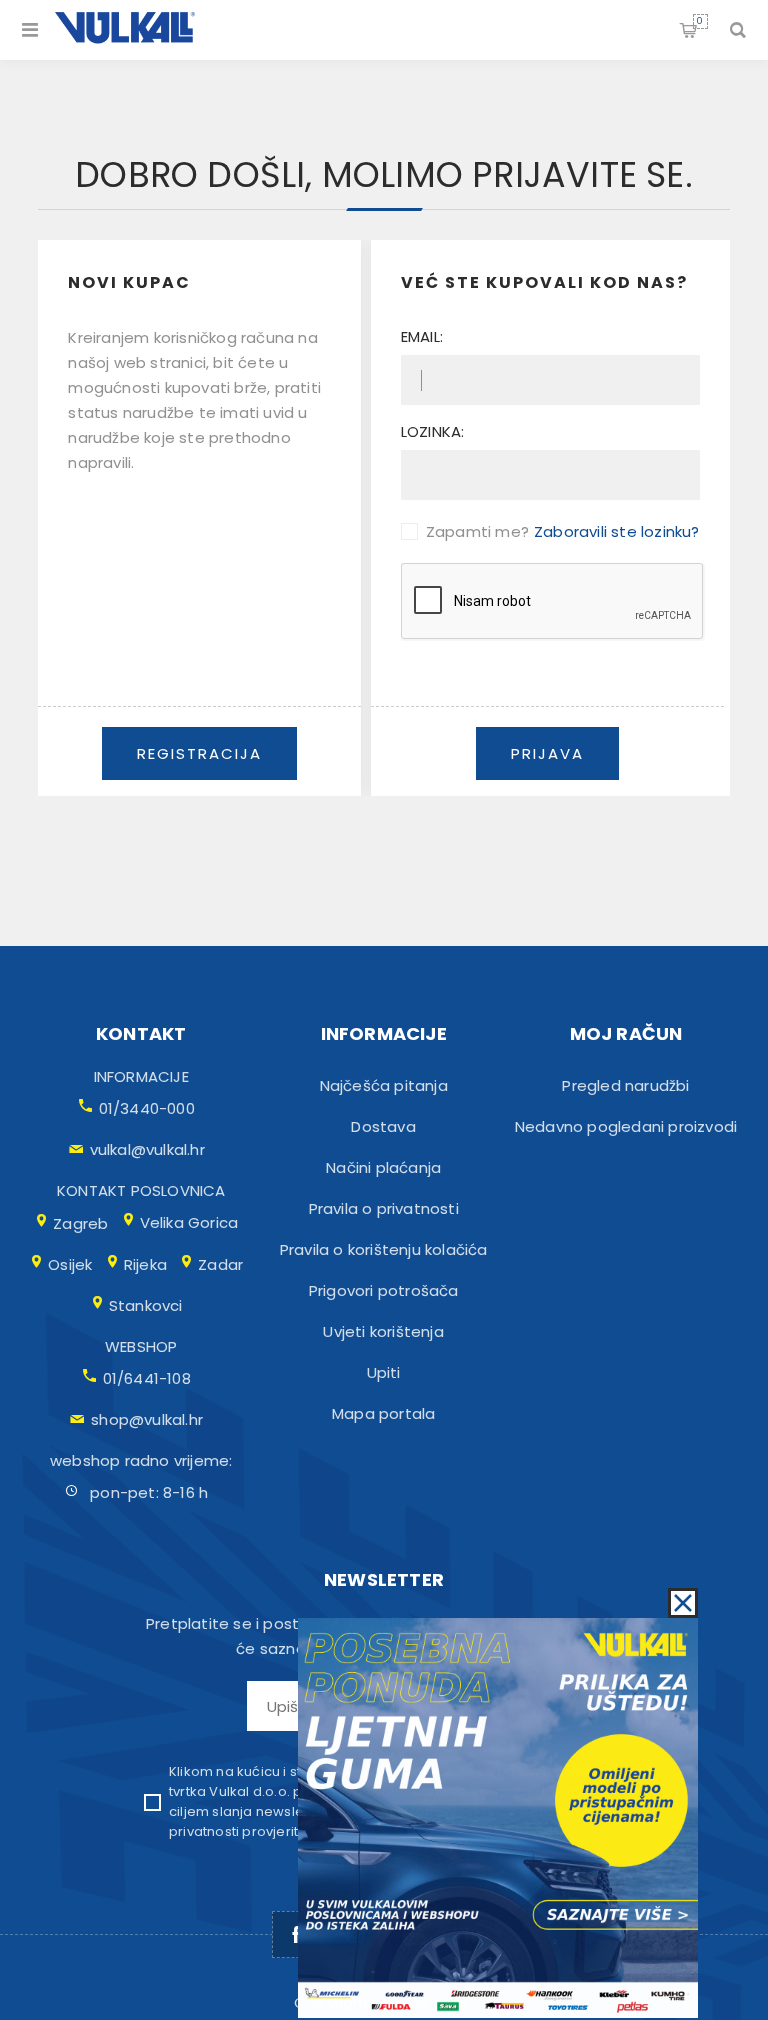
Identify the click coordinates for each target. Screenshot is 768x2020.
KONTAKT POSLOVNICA (141, 1190)
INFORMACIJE (141, 1076)
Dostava (383, 1126)
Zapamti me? (477, 531)
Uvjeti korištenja (383, 1331)
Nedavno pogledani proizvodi (626, 1126)
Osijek (70, 1264)
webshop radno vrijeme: (141, 1460)
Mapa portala (383, 1413)
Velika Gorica (189, 1222)
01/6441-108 (147, 1378)
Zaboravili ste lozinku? (617, 531)
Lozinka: (433, 431)
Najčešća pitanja (384, 1085)
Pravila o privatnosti (384, 1208)
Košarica (700, 21)
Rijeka (145, 1264)
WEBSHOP (141, 1346)
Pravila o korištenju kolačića (384, 1249)
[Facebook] (295, 1934)
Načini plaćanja (383, 1167)
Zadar (220, 1264)
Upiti (384, 1372)
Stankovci (146, 1305)
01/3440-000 (147, 1108)
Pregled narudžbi (625, 1085)
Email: (422, 336)
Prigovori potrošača (384, 1290)
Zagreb (80, 1223)
